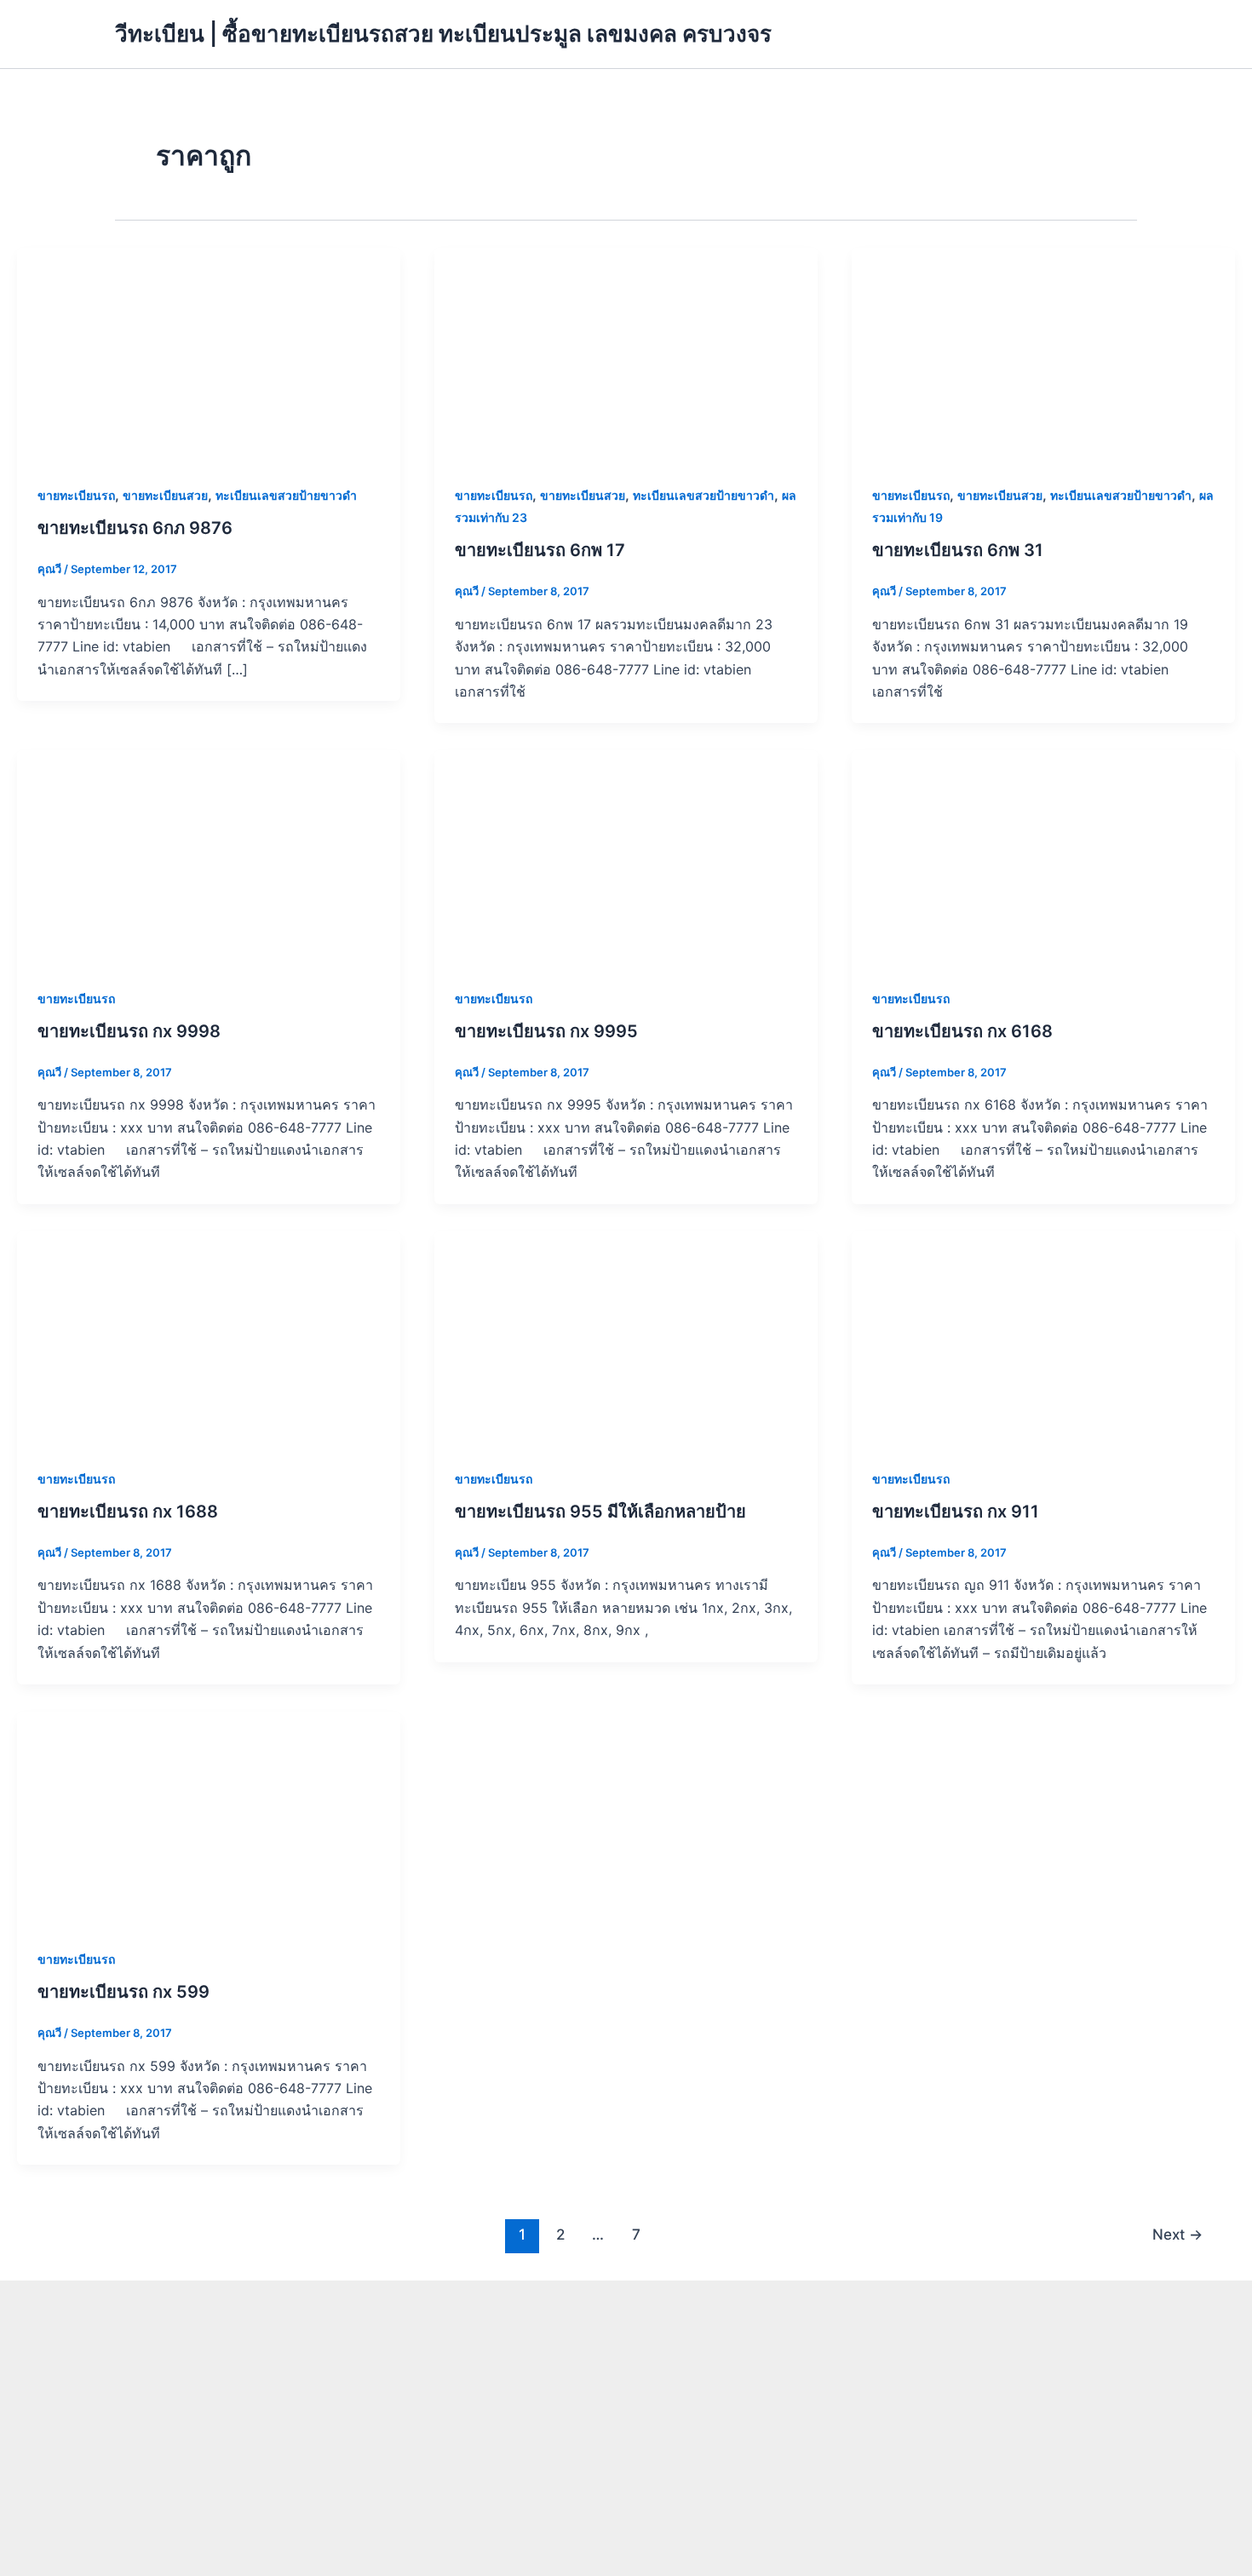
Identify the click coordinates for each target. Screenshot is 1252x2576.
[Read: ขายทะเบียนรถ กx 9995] (626, 857)
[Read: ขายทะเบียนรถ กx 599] (209, 1818)
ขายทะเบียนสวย (165, 495)
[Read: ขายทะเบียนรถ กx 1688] (209, 1338)
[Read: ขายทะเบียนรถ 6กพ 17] (626, 354)
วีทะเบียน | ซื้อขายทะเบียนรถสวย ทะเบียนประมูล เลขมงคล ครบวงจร (443, 34)
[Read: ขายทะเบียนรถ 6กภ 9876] (209, 354)
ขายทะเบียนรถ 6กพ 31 (958, 550)
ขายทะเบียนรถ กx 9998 (129, 1031)
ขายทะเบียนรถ (76, 495)
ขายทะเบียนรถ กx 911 (956, 1512)
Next (1177, 2234)
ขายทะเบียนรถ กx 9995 (546, 1031)
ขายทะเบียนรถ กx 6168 (962, 1031)
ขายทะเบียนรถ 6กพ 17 (540, 550)
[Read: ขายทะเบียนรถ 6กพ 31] (1043, 354)
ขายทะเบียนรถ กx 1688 (128, 1512)
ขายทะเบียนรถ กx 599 (123, 1992)
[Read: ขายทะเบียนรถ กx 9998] (209, 857)
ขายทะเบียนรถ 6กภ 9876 (135, 528)
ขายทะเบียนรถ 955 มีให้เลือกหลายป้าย (600, 1512)
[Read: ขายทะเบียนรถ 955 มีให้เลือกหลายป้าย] (626, 1338)
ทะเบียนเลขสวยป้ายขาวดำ (286, 495)
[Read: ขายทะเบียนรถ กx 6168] (1043, 857)
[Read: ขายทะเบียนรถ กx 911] (1043, 1338)
